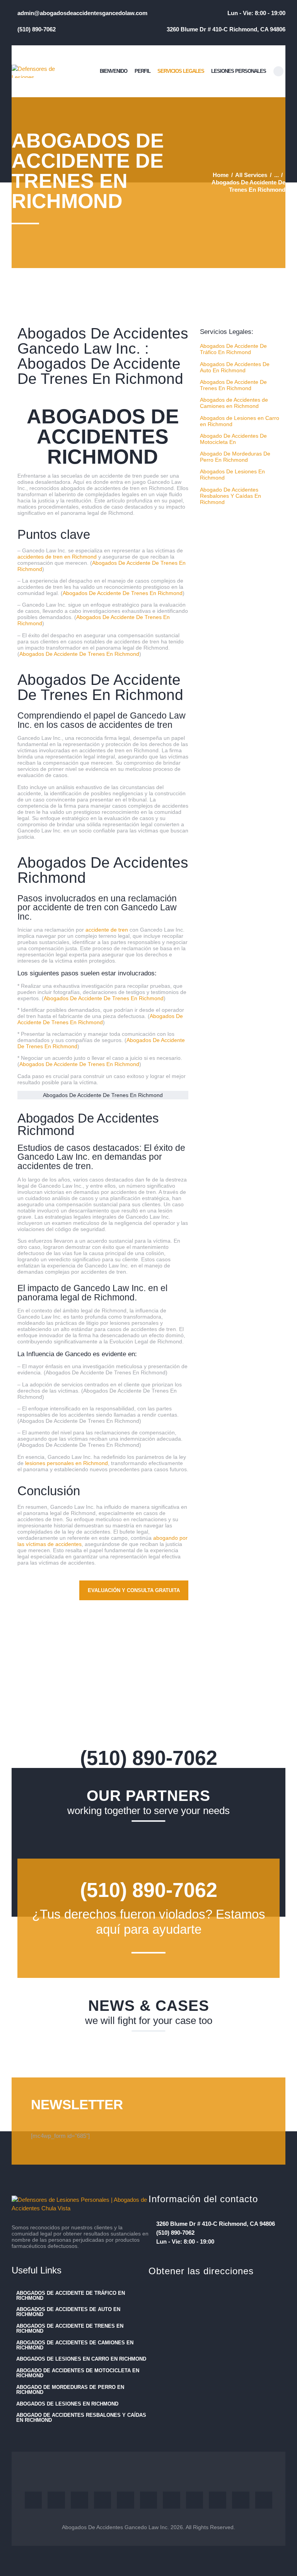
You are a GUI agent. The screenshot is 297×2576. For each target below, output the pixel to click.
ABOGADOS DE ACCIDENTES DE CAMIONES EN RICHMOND (75, 2345)
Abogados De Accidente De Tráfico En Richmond (233, 349)
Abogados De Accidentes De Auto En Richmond (235, 367)
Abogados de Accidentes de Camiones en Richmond (234, 403)
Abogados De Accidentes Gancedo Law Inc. (115, 2527)
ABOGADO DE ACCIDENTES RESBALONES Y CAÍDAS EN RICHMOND (81, 2418)
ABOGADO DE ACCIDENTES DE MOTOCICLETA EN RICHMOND (78, 2373)
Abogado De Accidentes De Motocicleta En (233, 439)
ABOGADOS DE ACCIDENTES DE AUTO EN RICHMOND (68, 2312)
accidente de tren (107, 930)
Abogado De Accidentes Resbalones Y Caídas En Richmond (230, 496)
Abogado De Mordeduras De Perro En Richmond (235, 457)
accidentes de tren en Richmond (57, 557)
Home (221, 175)
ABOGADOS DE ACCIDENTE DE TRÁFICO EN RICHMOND (71, 2296)
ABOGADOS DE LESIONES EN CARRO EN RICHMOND (81, 2359)
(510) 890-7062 (149, 1758)
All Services (251, 175)
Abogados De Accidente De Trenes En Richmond (123, 593)
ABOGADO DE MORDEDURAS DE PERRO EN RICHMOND (70, 2390)
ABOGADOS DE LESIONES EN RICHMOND (67, 2404)
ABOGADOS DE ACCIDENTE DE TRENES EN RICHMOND (70, 2328)
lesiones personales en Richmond (67, 1463)
